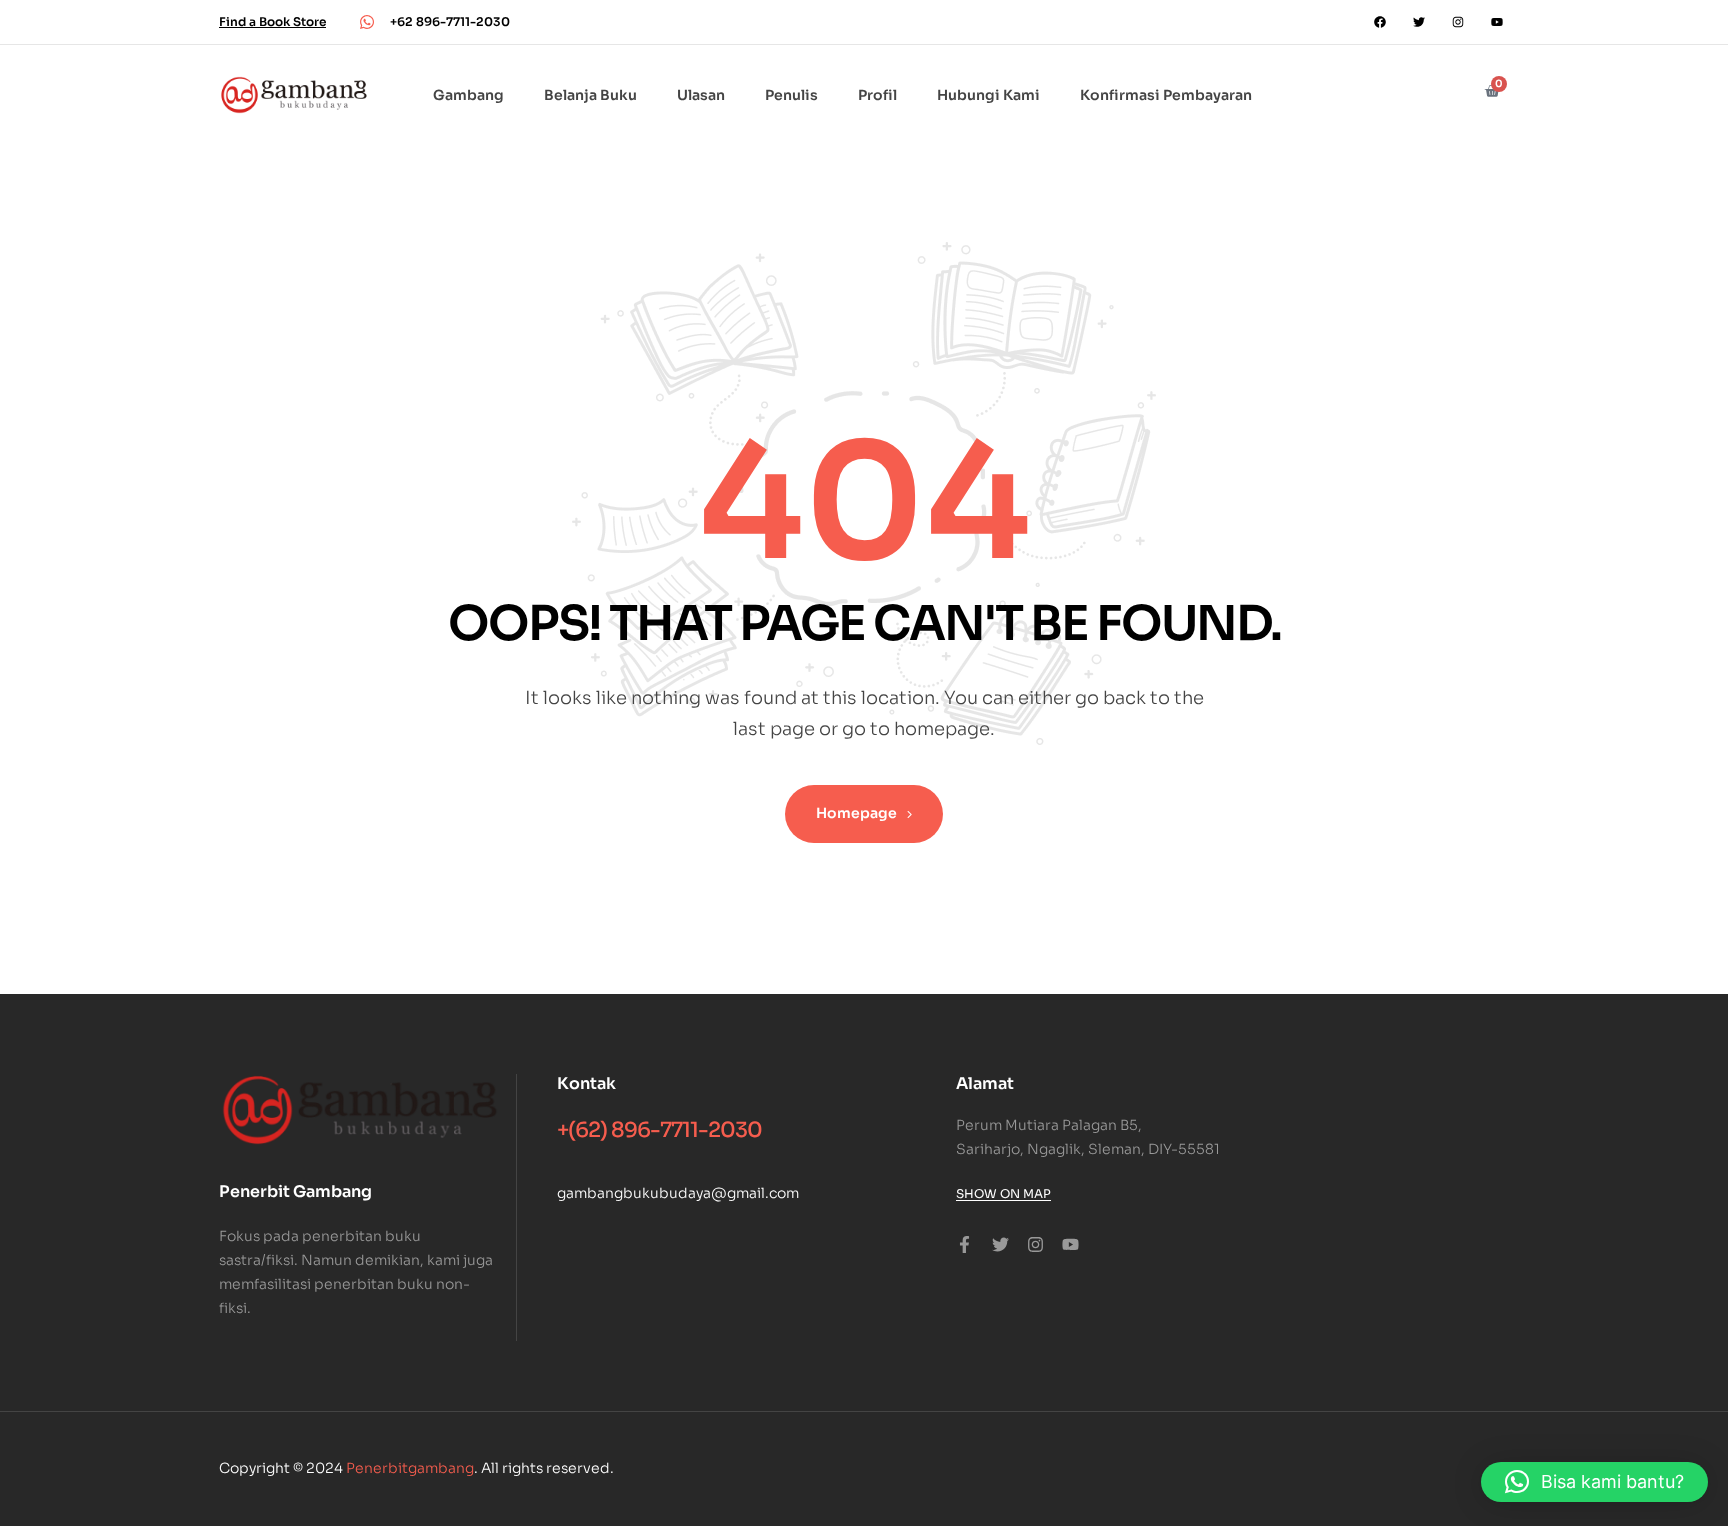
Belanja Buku (590, 95)
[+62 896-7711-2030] (367, 22)
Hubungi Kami (988, 95)
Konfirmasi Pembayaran (1166, 95)
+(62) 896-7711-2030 (659, 1130)
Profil (877, 95)
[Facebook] (1380, 22)
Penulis (791, 95)
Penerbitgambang (410, 1468)
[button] (1594, 1482)
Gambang (468, 95)
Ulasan (701, 95)
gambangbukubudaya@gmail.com (678, 1193)
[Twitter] (1419, 22)
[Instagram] (1458, 22)
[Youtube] (1497, 22)
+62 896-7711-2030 (450, 21)
